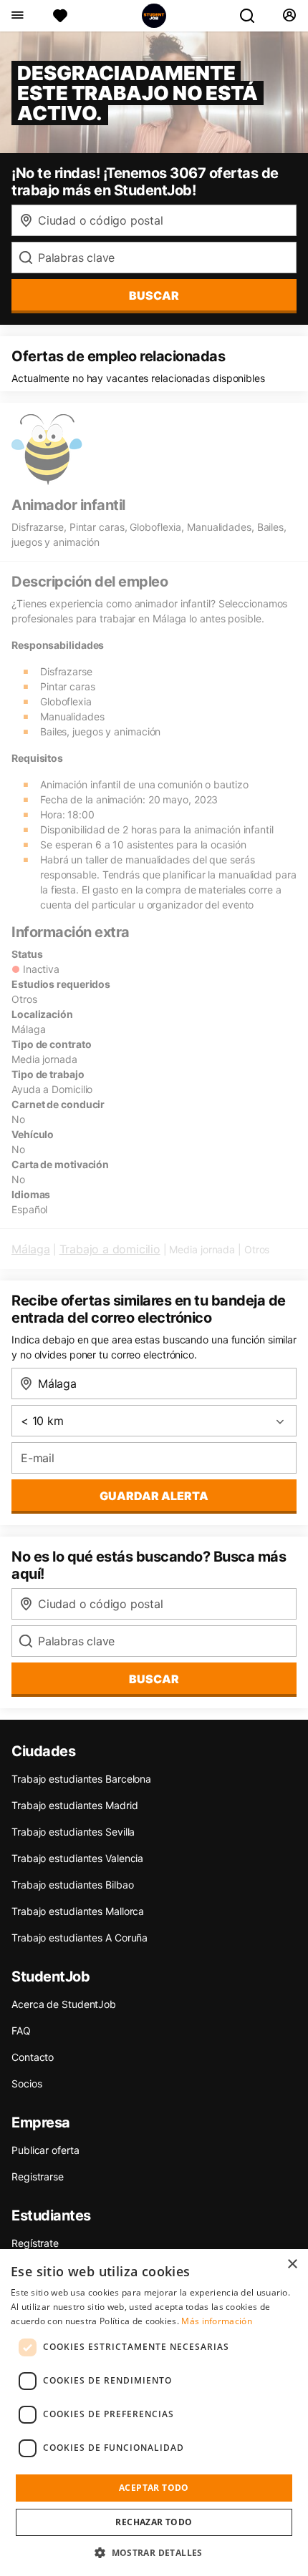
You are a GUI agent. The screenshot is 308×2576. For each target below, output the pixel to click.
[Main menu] (17, 16)
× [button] (292, 2264)
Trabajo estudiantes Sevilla (73, 1832)
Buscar (154, 295)
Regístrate (35, 2243)
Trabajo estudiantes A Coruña (80, 1938)
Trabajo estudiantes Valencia (77, 1858)
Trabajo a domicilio (110, 1249)
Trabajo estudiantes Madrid (74, 1805)
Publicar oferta (45, 2150)
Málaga (31, 1249)
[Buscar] (253, 16)
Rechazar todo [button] (154, 2522)
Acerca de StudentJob (64, 2004)
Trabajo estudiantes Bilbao (72, 1885)
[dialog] (154, 2413)
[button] (154, 2552)
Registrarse (38, 2176)
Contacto (33, 2057)
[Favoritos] (60, 16)
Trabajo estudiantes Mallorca (78, 1911)
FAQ (21, 2031)
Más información (217, 2321)
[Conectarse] (289, 16)
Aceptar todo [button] (154, 2488)
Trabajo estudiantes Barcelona (81, 1779)
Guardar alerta (154, 1496)
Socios (27, 2083)
